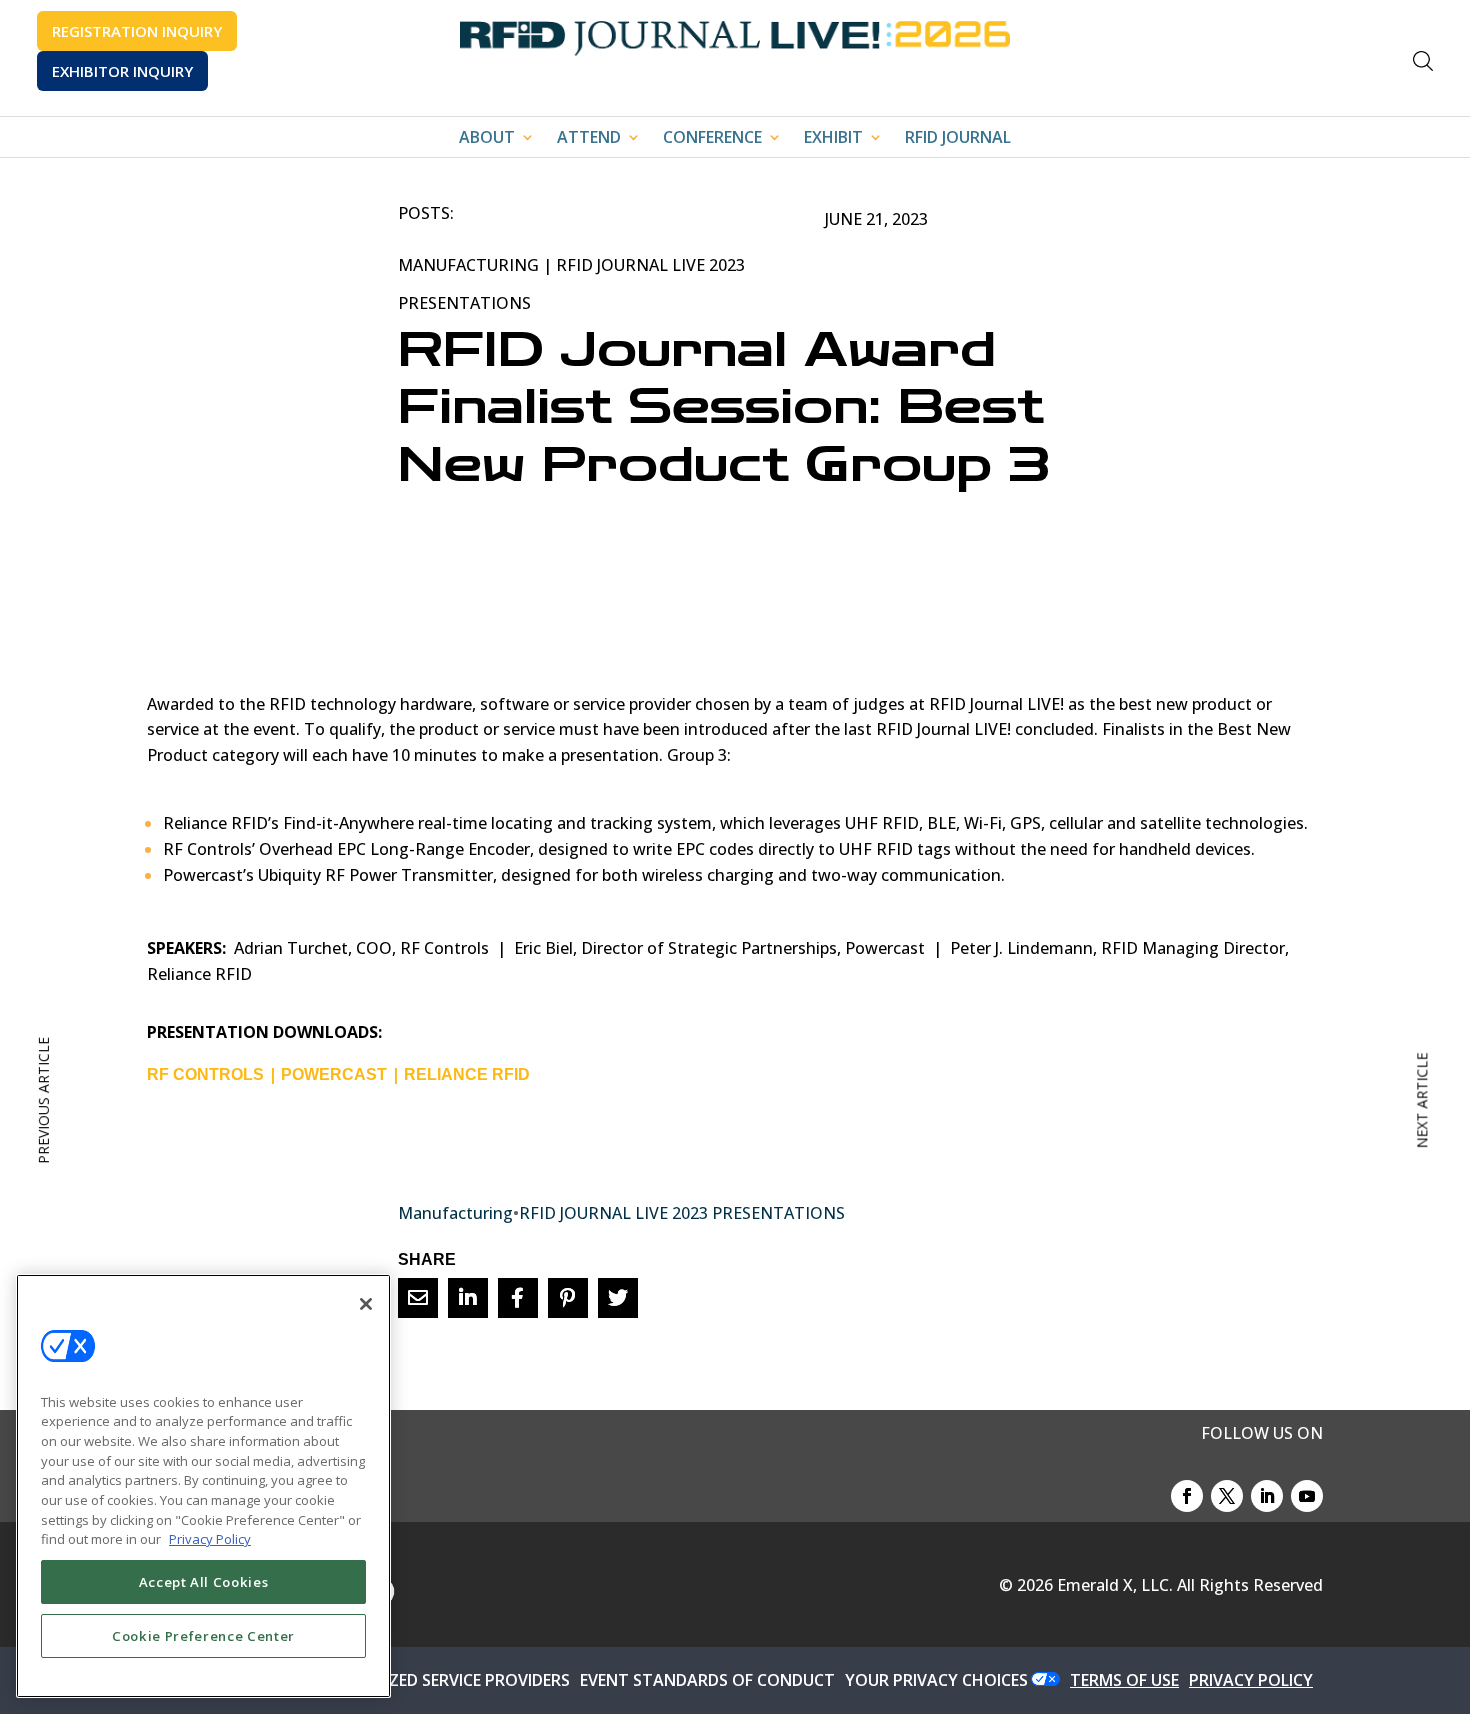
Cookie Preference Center (203, 1636)
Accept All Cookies (204, 1582)
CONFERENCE (712, 139)
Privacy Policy (210, 1539)
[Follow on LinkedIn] (1267, 1496)
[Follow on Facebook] (1187, 1496)
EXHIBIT (833, 139)
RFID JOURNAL (958, 139)
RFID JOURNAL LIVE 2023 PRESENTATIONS (682, 1213)
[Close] (366, 1304)
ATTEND (589, 139)
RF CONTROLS (205, 1074)
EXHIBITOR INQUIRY (122, 71)
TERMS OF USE (1124, 1680)
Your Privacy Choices (936, 1680)
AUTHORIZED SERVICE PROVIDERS (443, 1680)
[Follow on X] (1227, 1496)
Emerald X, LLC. (1115, 1585)
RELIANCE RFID (467, 1074)
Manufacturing (468, 265)
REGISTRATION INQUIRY (137, 31)
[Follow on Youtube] (1307, 1496)
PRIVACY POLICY (1251, 1680)
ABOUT (487, 139)
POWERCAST (334, 1074)
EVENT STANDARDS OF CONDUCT (707, 1680)
